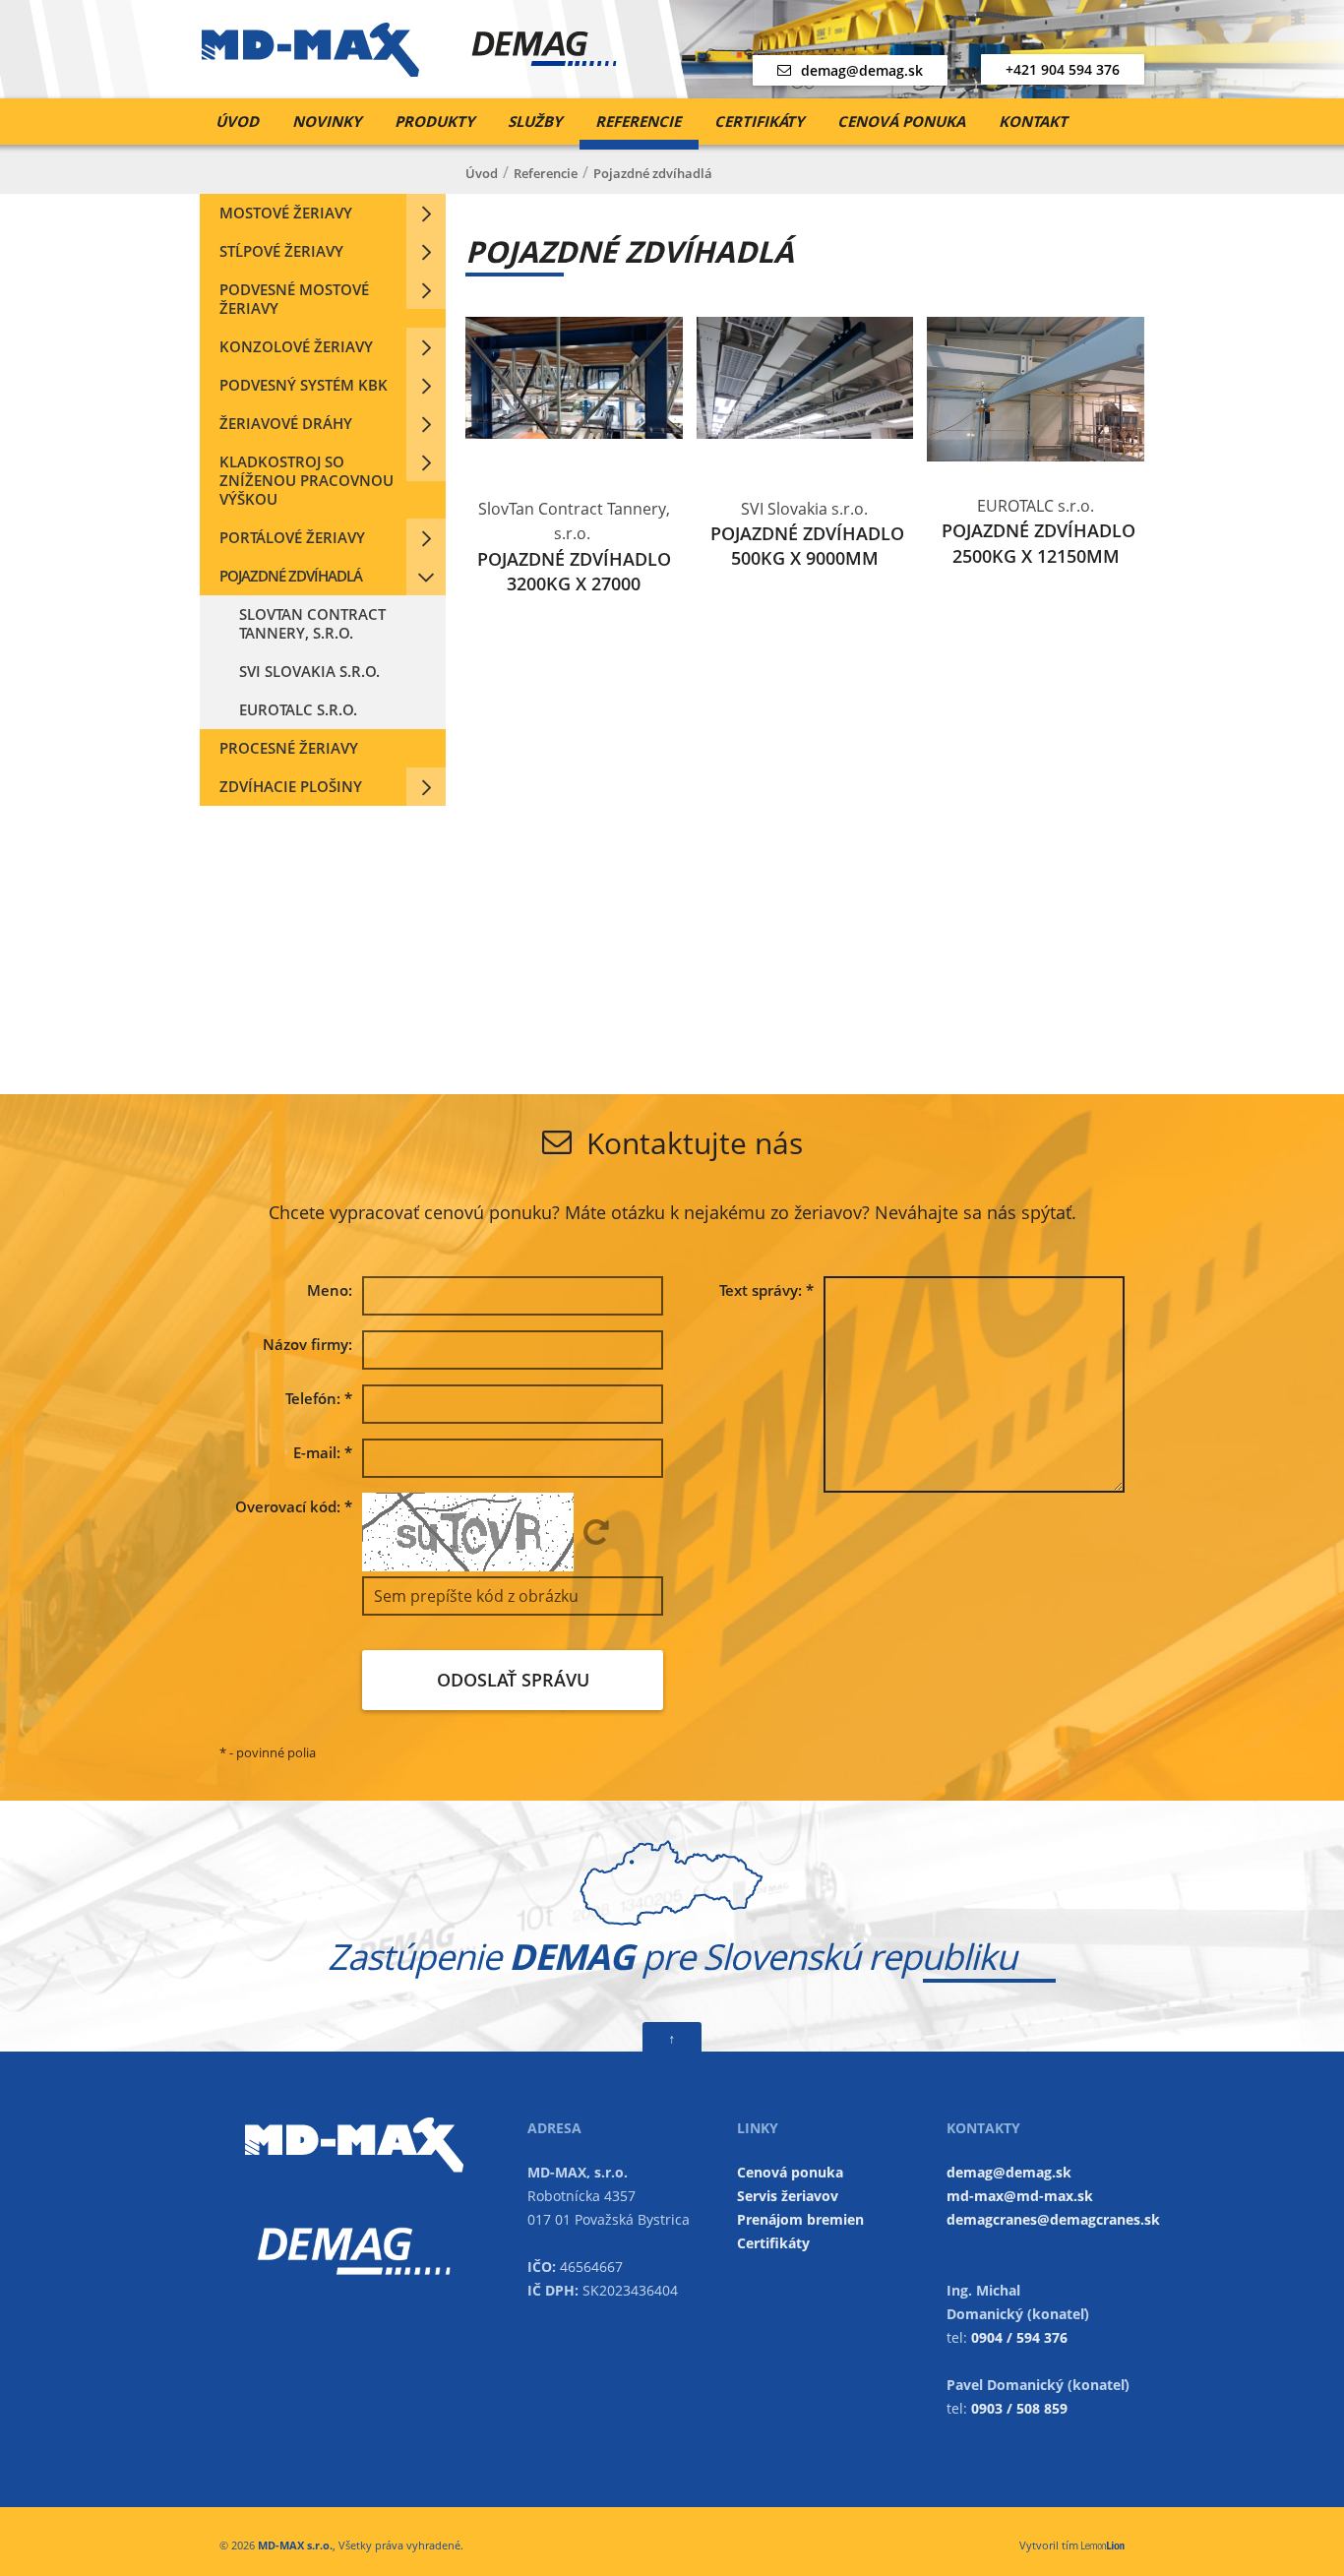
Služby (535, 121)
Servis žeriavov (788, 2196)
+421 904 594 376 (1063, 69)
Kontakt (1033, 121)
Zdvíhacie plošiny (291, 786)
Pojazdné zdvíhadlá (291, 576)
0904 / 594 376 (1019, 2337)
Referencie (638, 121)
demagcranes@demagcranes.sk (1053, 2219)
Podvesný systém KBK (304, 385)
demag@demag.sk (862, 70)
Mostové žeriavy (286, 213)
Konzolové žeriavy (296, 346)
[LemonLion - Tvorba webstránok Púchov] (1103, 2545)
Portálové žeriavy (292, 537)
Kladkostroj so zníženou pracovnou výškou (306, 480)
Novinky (327, 121)
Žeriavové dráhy (286, 423)
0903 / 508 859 (1019, 2408)
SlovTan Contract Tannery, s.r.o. (312, 623)
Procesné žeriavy (289, 748)
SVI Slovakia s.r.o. (309, 671)
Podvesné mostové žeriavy (294, 299)
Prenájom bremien (800, 2219)
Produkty (434, 121)
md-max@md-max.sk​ (1020, 2196)
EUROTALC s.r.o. (298, 709)
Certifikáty (759, 121)
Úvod (237, 121)
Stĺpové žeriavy (281, 251)
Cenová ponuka (901, 121)
